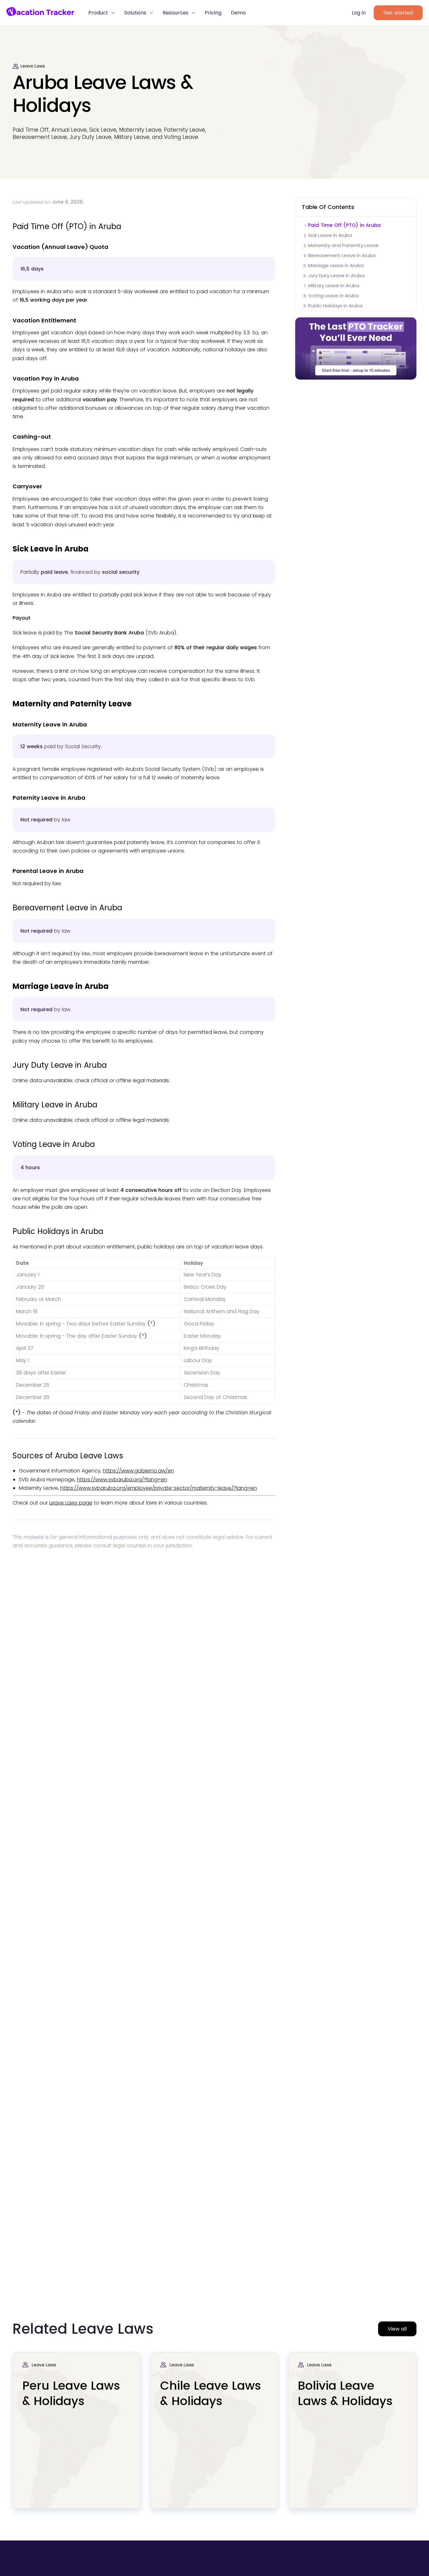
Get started (398, 13)
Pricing (213, 13)
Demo (238, 13)
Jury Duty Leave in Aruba (336, 275)
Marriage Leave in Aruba (336, 265)
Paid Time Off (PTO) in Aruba (344, 225)
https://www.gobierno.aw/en (138, 1471)
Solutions (136, 13)
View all (397, 2329)
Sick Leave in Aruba (330, 235)
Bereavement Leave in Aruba (342, 255)
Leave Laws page (71, 1503)
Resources (176, 13)
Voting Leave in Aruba (333, 296)
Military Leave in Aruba (334, 285)
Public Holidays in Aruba (335, 306)
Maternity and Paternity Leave (343, 245)
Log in (359, 13)
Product (99, 13)
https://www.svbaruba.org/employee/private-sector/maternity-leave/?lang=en (159, 1488)
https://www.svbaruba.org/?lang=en (122, 1480)
